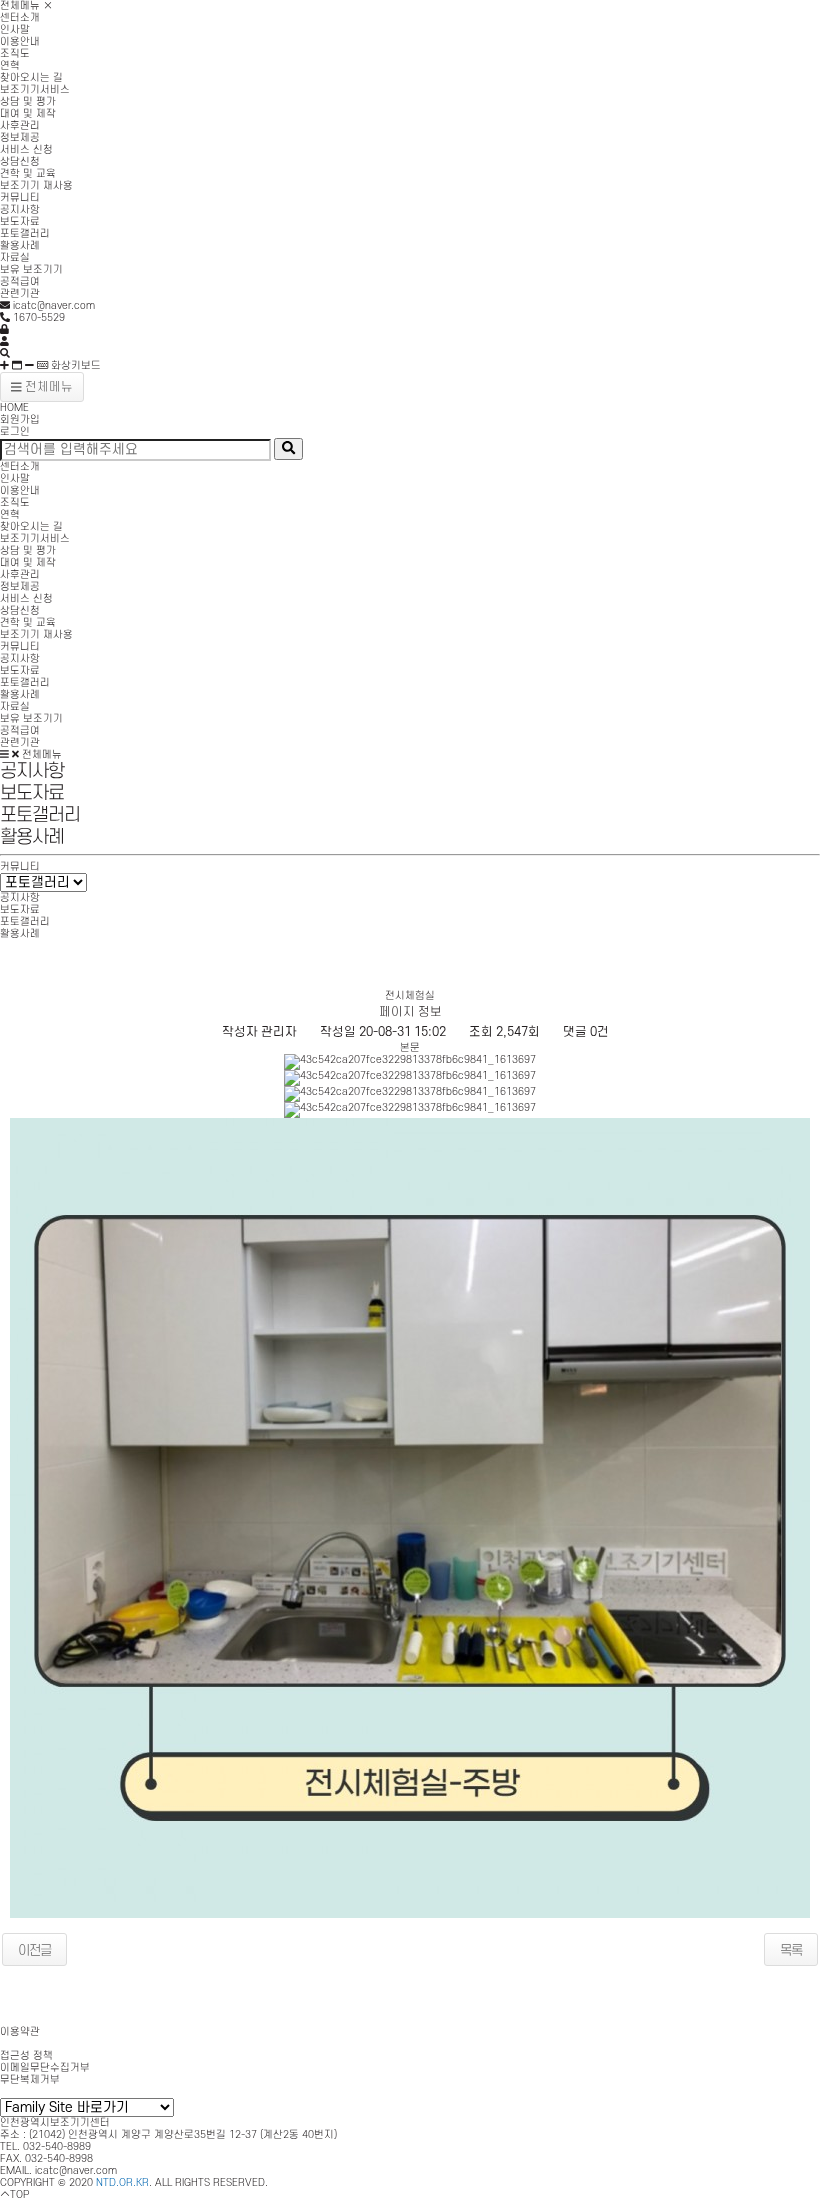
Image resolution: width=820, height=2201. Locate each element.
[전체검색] (5, 354)
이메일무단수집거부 (45, 2068)
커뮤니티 (20, 198)
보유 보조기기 (31, 270)
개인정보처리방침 (40, 2044)
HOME (14, 408)
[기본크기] (17, 366)
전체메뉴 (21, 6)
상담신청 (20, 162)
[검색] (288, 449)
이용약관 (20, 2032)
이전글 (34, 1950)
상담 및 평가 (28, 102)
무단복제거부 (30, 2080)
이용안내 (20, 42)
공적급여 (20, 282)
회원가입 (20, 420)
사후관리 (20, 126)
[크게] (4, 366)
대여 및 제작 (28, 114)
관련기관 (20, 294)
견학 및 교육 (28, 174)
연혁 (10, 66)
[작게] (29, 366)
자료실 (15, 258)
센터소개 (20, 18)
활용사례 (20, 246)
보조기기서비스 (35, 90)
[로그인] (4, 330)
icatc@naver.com (76, 2171)
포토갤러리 (25, 234)
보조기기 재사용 (36, 186)
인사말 (15, 30)
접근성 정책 (26, 2056)
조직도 (15, 54)
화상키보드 (74, 366)
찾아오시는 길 (31, 78)
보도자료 (20, 222)
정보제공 (20, 138)
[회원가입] (4, 342)
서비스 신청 (26, 150)
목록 (791, 1950)
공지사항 (20, 210)
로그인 (15, 432)
